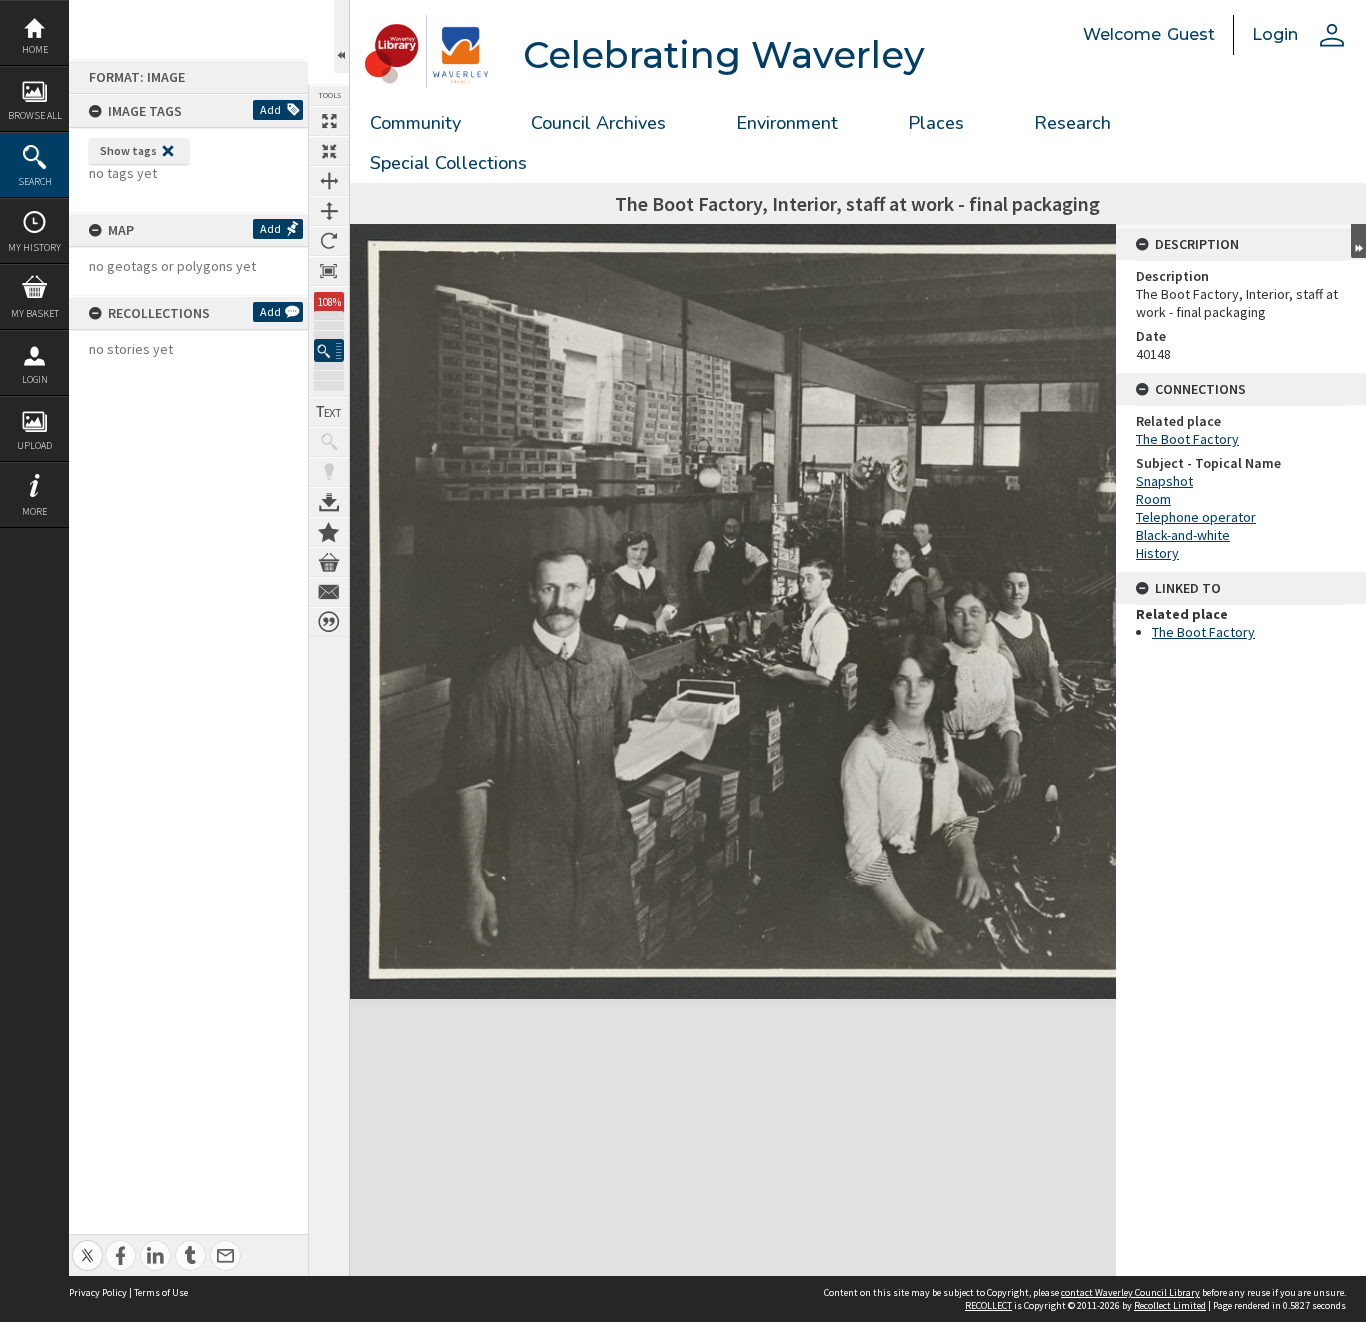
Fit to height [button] (329, 211)
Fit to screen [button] (329, 151)
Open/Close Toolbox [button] (341, 36)
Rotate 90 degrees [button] (329, 241)
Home (35, 49)
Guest (1191, 34)
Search (35, 181)
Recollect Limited (1170, 1305)
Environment (787, 123)
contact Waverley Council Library (1130, 1292)
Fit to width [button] (329, 181)
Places (936, 123)
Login (35, 379)
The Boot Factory (1187, 439)
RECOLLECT (988, 1305)
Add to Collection (329, 532)
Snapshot (1164, 481)
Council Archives (598, 123)
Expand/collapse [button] (1358, 241)
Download (329, 502)
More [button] (34, 511)
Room (1153, 499)
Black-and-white (1183, 535)
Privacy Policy (98, 1292)
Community (415, 123)
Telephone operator (1196, 517)
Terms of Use (161, 1292)
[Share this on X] (87, 1244)
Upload (34, 445)
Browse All (35, 115)
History (1157, 553)
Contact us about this (329, 592)
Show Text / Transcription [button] (329, 412)
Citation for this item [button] (329, 622)
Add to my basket (329, 562)
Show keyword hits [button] (329, 442)
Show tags (128, 150)
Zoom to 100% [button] (329, 271)
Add (270, 109)
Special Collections (448, 163)
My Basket (35, 313)
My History (34, 247)
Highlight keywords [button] (329, 472)
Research (1072, 123)
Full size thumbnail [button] (329, 121)
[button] (329, 350)
